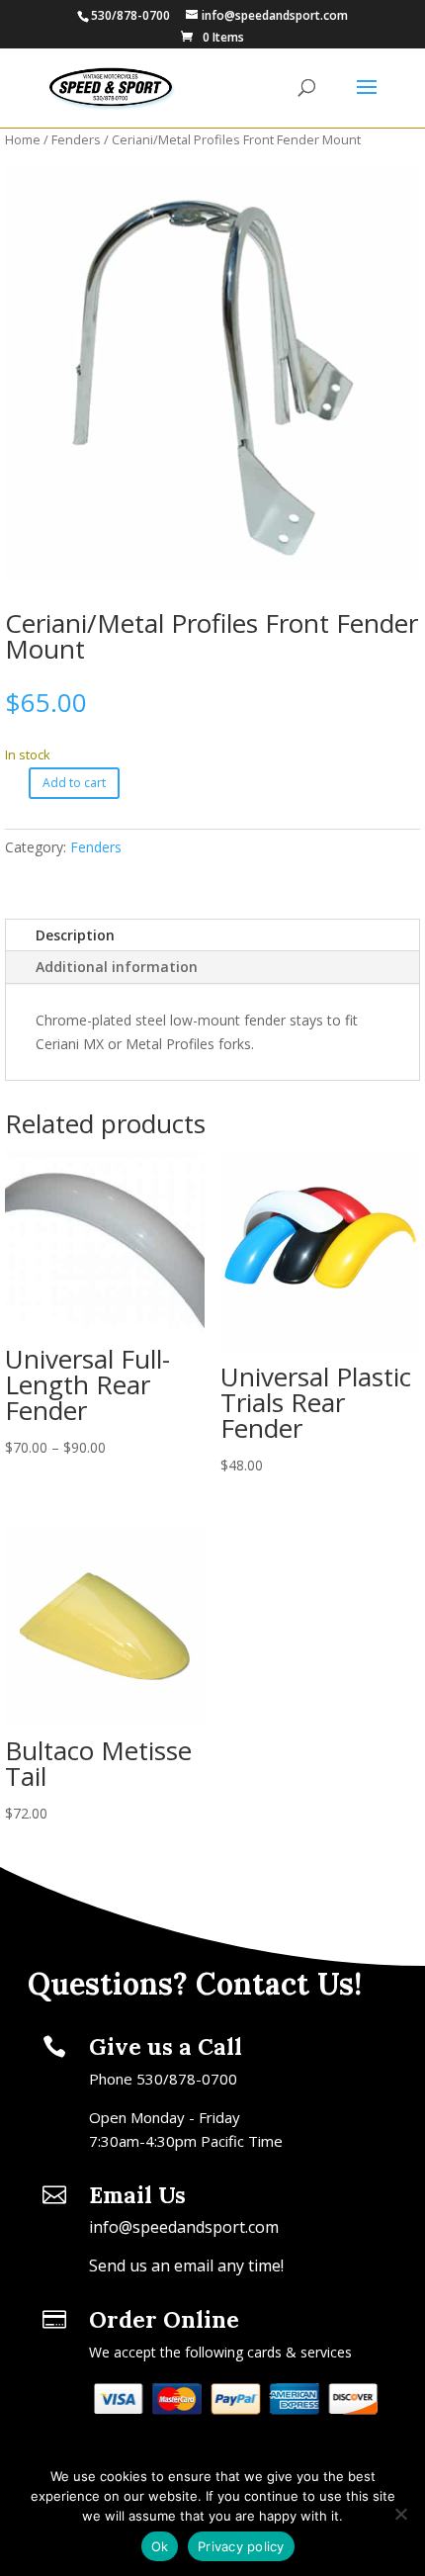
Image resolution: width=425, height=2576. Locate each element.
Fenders (76, 139)
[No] (400, 2514)
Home (23, 139)
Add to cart (74, 783)
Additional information (117, 967)
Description (75, 935)
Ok (160, 2546)
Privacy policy (241, 2546)
